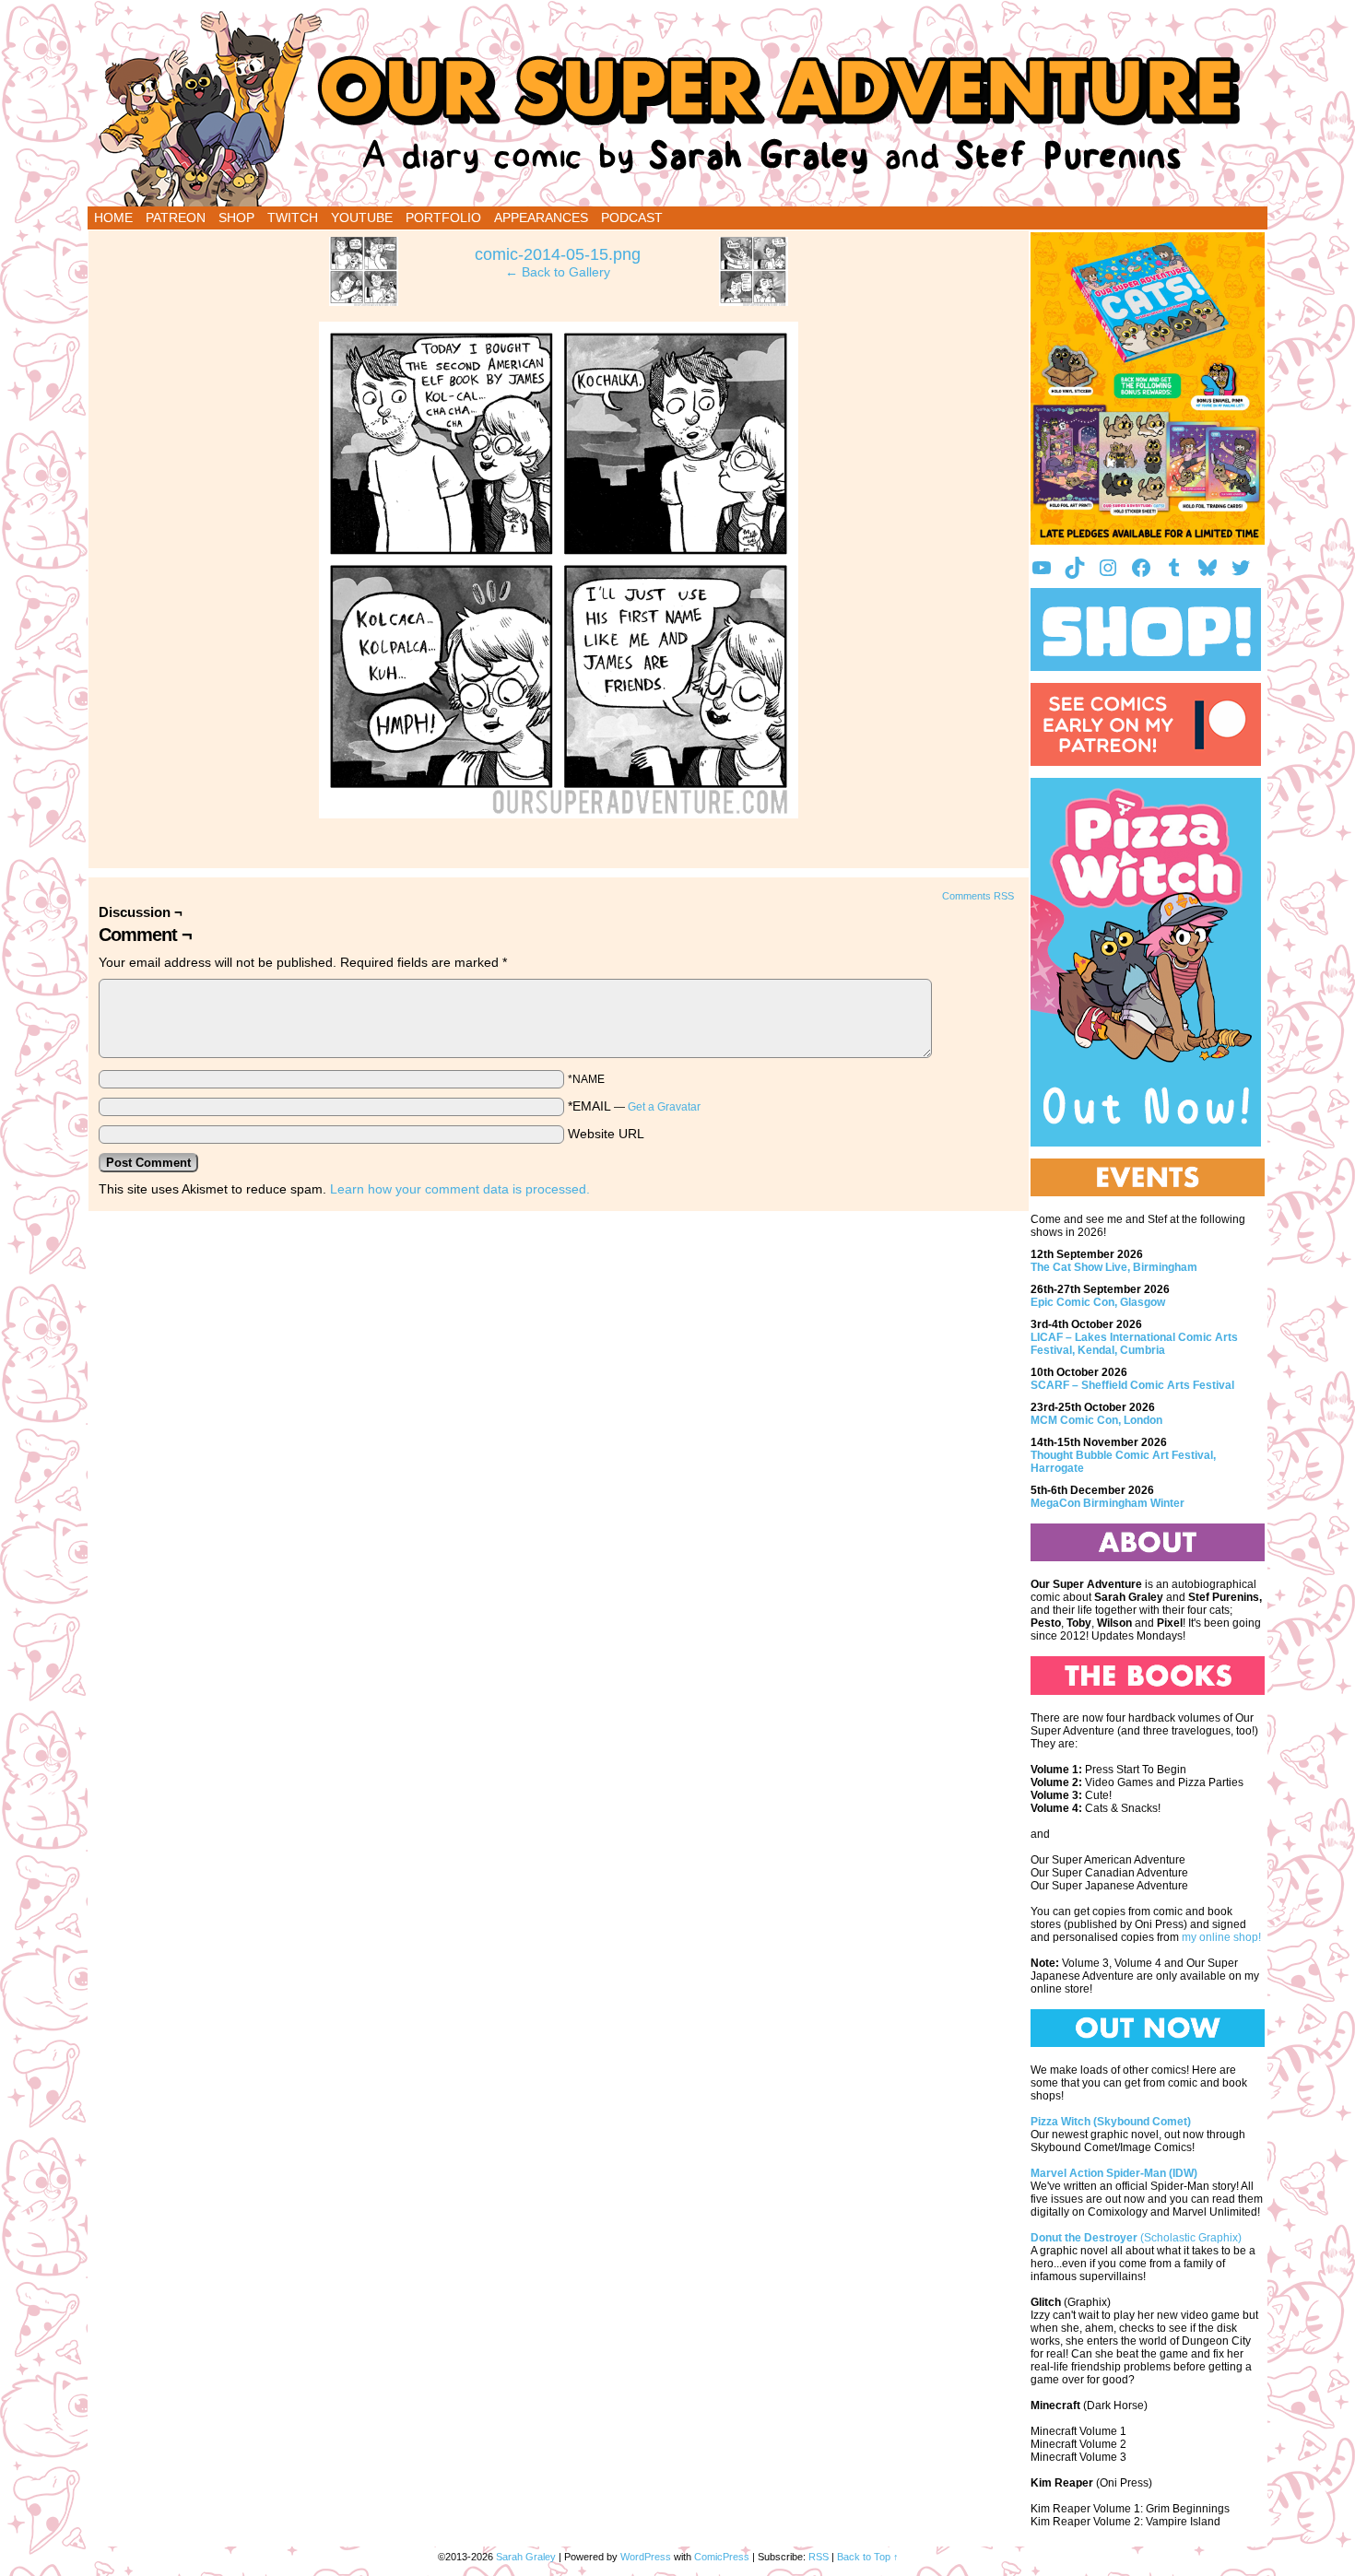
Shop (236, 218)
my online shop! (1221, 1937)
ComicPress (722, 2557)
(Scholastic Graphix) (1136, 2238)
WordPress (646, 2557)
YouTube (362, 218)
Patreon (176, 218)
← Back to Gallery (558, 272)
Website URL (606, 1134)
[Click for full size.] (559, 814)
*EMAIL (634, 1106)
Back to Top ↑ (868, 2557)
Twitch (293, 218)
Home (113, 218)
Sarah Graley (526, 2557)
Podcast (632, 218)
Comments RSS (978, 896)
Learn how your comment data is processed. (460, 1189)
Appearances (541, 218)
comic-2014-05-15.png (558, 254)
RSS (819, 2557)
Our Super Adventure (677, 108)
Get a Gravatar (664, 1107)
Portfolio (443, 218)
